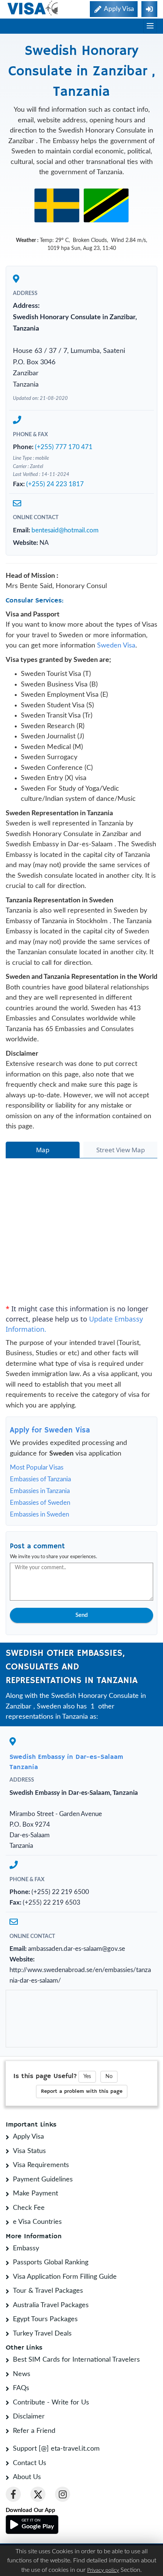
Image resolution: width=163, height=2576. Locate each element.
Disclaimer (29, 2417)
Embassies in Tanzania (40, 1491)
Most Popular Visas (37, 1467)
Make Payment (35, 2194)
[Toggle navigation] (150, 26)
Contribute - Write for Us (51, 2403)
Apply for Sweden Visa (50, 1430)
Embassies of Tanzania (40, 1479)
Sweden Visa (116, 646)
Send (81, 1615)
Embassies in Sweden (39, 1514)
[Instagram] (63, 2494)
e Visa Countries (37, 2222)
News (22, 2374)
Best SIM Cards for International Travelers (76, 2360)
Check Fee (29, 2208)
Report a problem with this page (82, 2091)
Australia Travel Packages (51, 2305)
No (109, 2077)
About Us (27, 2477)
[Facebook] (13, 2494)
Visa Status (29, 2151)
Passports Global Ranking (51, 2262)
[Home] (33, 8)
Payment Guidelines (43, 2180)
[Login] (149, 9)
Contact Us (30, 2463)
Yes (87, 2077)
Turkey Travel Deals (42, 2334)
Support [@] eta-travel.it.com (56, 2449)
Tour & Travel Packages (48, 2291)
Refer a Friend (34, 2431)
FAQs (21, 2388)
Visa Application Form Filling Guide (65, 2277)
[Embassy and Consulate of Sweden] (57, 205)
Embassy (26, 2248)
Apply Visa (28, 2137)
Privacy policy (103, 2570)
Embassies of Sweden (40, 1503)
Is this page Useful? (45, 2076)
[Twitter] (38, 2494)
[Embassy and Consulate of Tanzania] (106, 205)
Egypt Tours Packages (45, 2319)
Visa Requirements (41, 2165)
